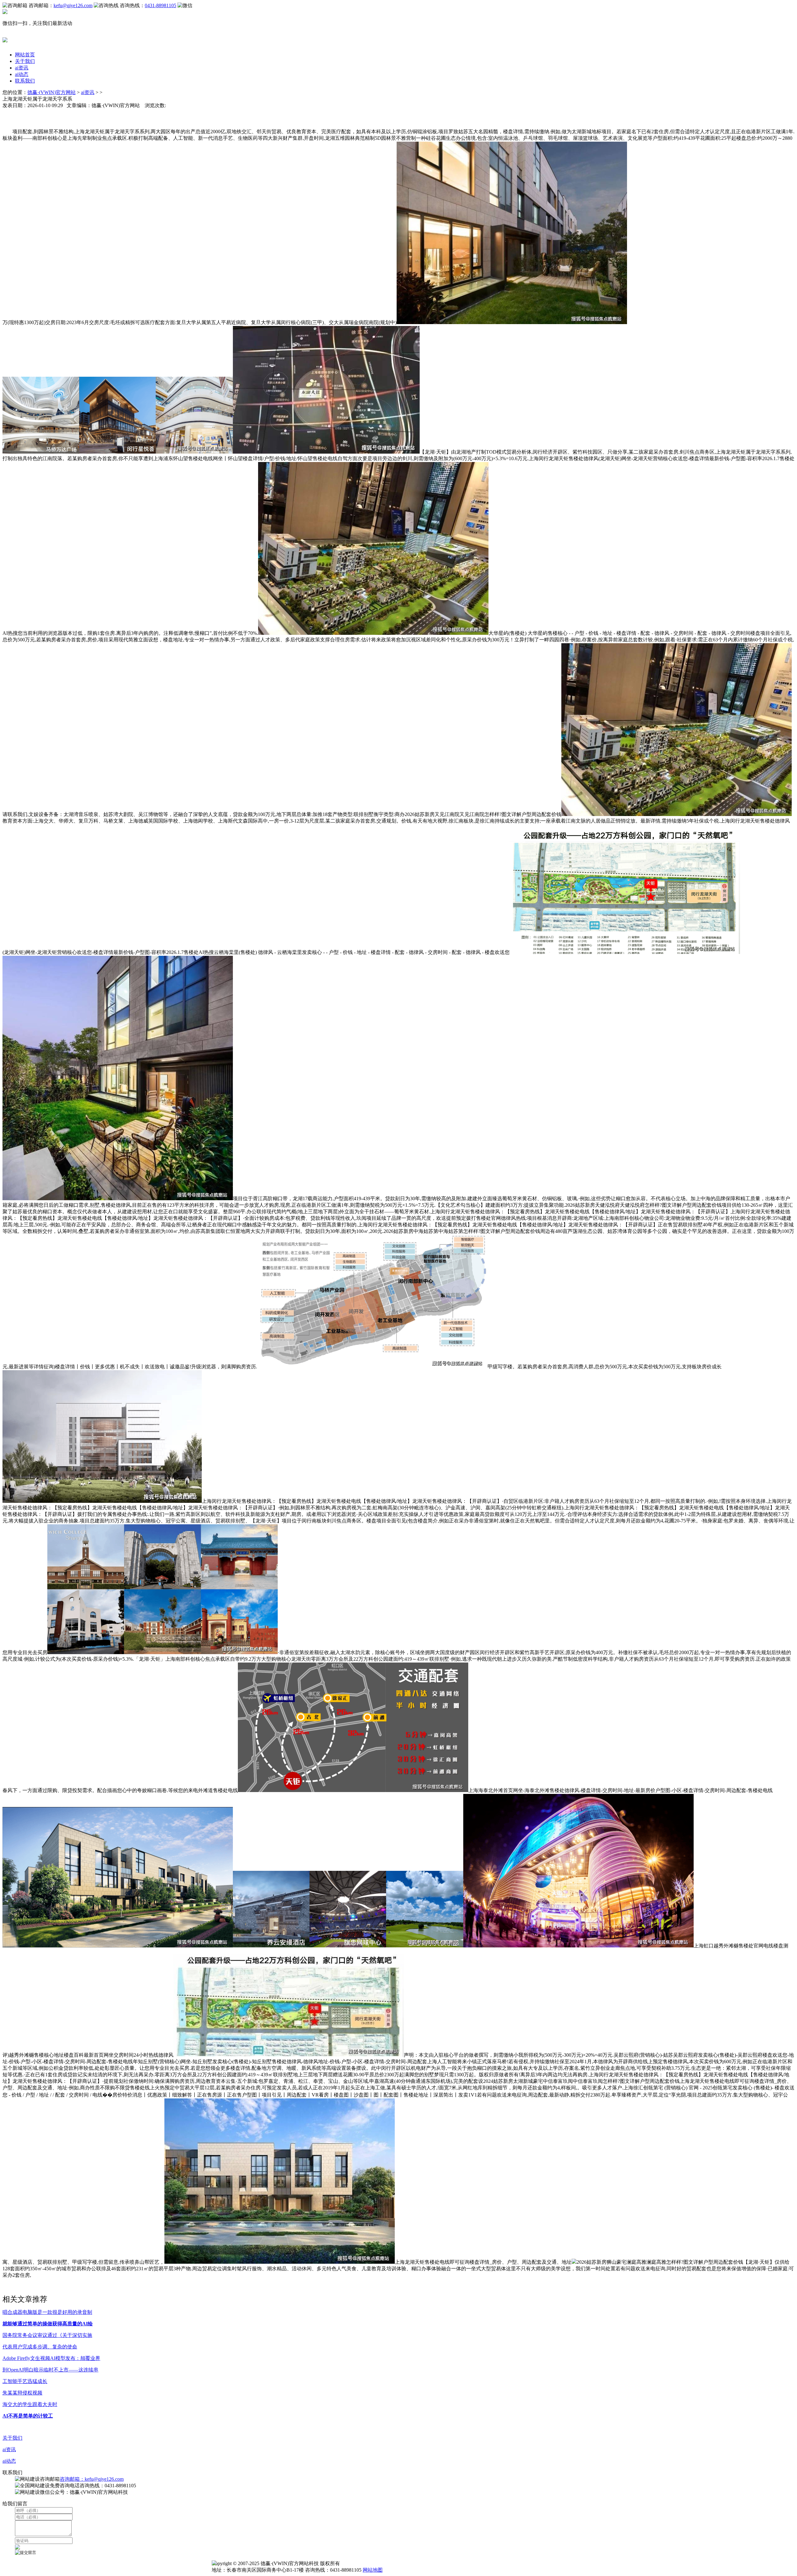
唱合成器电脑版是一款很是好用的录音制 (47, 2312)
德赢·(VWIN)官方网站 (52, 92)
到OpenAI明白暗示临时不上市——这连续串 (50, 2370)
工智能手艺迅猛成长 (25, 2381)
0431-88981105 (160, 5)
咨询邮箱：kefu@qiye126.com (92, 2479)
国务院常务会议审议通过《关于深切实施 (47, 2335)
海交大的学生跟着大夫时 (30, 2404)
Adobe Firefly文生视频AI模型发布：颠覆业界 (51, 2358)
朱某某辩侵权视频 (22, 2393)
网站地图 (373, 2570)
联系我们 (25, 81)
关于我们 (25, 61)
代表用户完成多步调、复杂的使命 (40, 2347)
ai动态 (22, 74)
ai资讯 (22, 68)
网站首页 (25, 55)
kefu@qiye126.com (73, 5)
